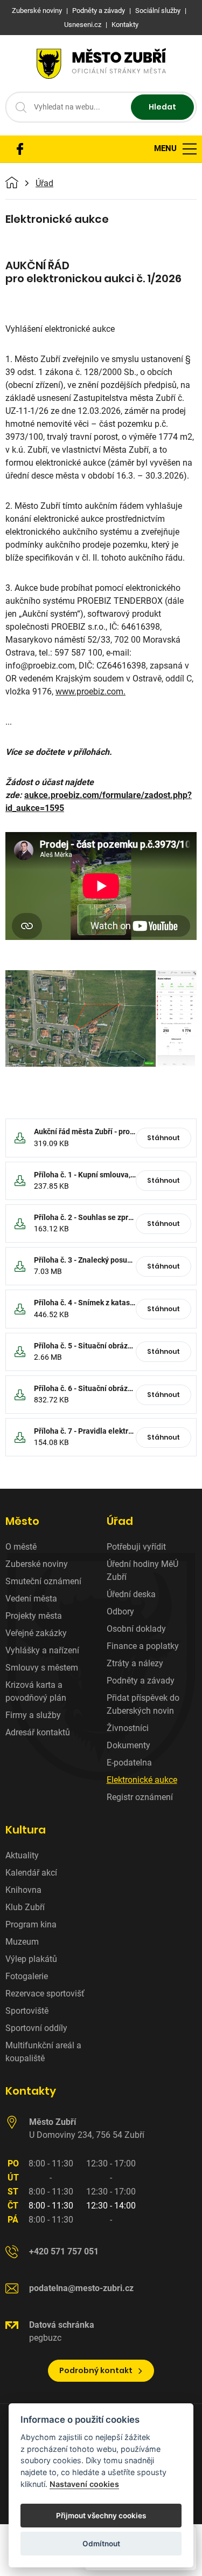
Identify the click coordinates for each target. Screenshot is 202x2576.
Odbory (120, 1611)
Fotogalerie (27, 1976)
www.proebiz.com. (90, 691)
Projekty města (34, 1616)
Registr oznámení (140, 1797)
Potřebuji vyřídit (136, 1547)
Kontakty (31, 2091)
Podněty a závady (141, 1681)
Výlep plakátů (31, 1959)
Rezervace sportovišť (45, 1994)
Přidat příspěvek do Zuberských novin (143, 1704)
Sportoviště (27, 2011)
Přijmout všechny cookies (101, 2516)
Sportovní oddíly (36, 2028)
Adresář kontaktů (38, 1732)
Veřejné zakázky (36, 1633)
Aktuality (22, 1855)
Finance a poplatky (143, 1646)
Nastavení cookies (84, 2484)
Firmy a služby (33, 1715)
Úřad (44, 183)
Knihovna (23, 1890)
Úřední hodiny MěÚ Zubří (142, 1570)
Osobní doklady (136, 1629)
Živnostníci (128, 1728)
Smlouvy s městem (42, 1668)
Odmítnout (101, 2544)
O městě (21, 1547)
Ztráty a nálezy (135, 1663)
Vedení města (31, 1599)
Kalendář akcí (31, 1873)
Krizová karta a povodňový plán (36, 1691)
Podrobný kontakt (96, 2370)
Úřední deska (131, 1594)
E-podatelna (129, 1763)
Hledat (162, 107)
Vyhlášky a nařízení (42, 1650)
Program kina (31, 1924)
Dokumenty (128, 1745)
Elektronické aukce (142, 1780)
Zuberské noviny (37, 1564)
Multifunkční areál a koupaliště (43, 2052)
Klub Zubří (25, 1907)
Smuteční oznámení (43, 1581)
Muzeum (22, 1942)
